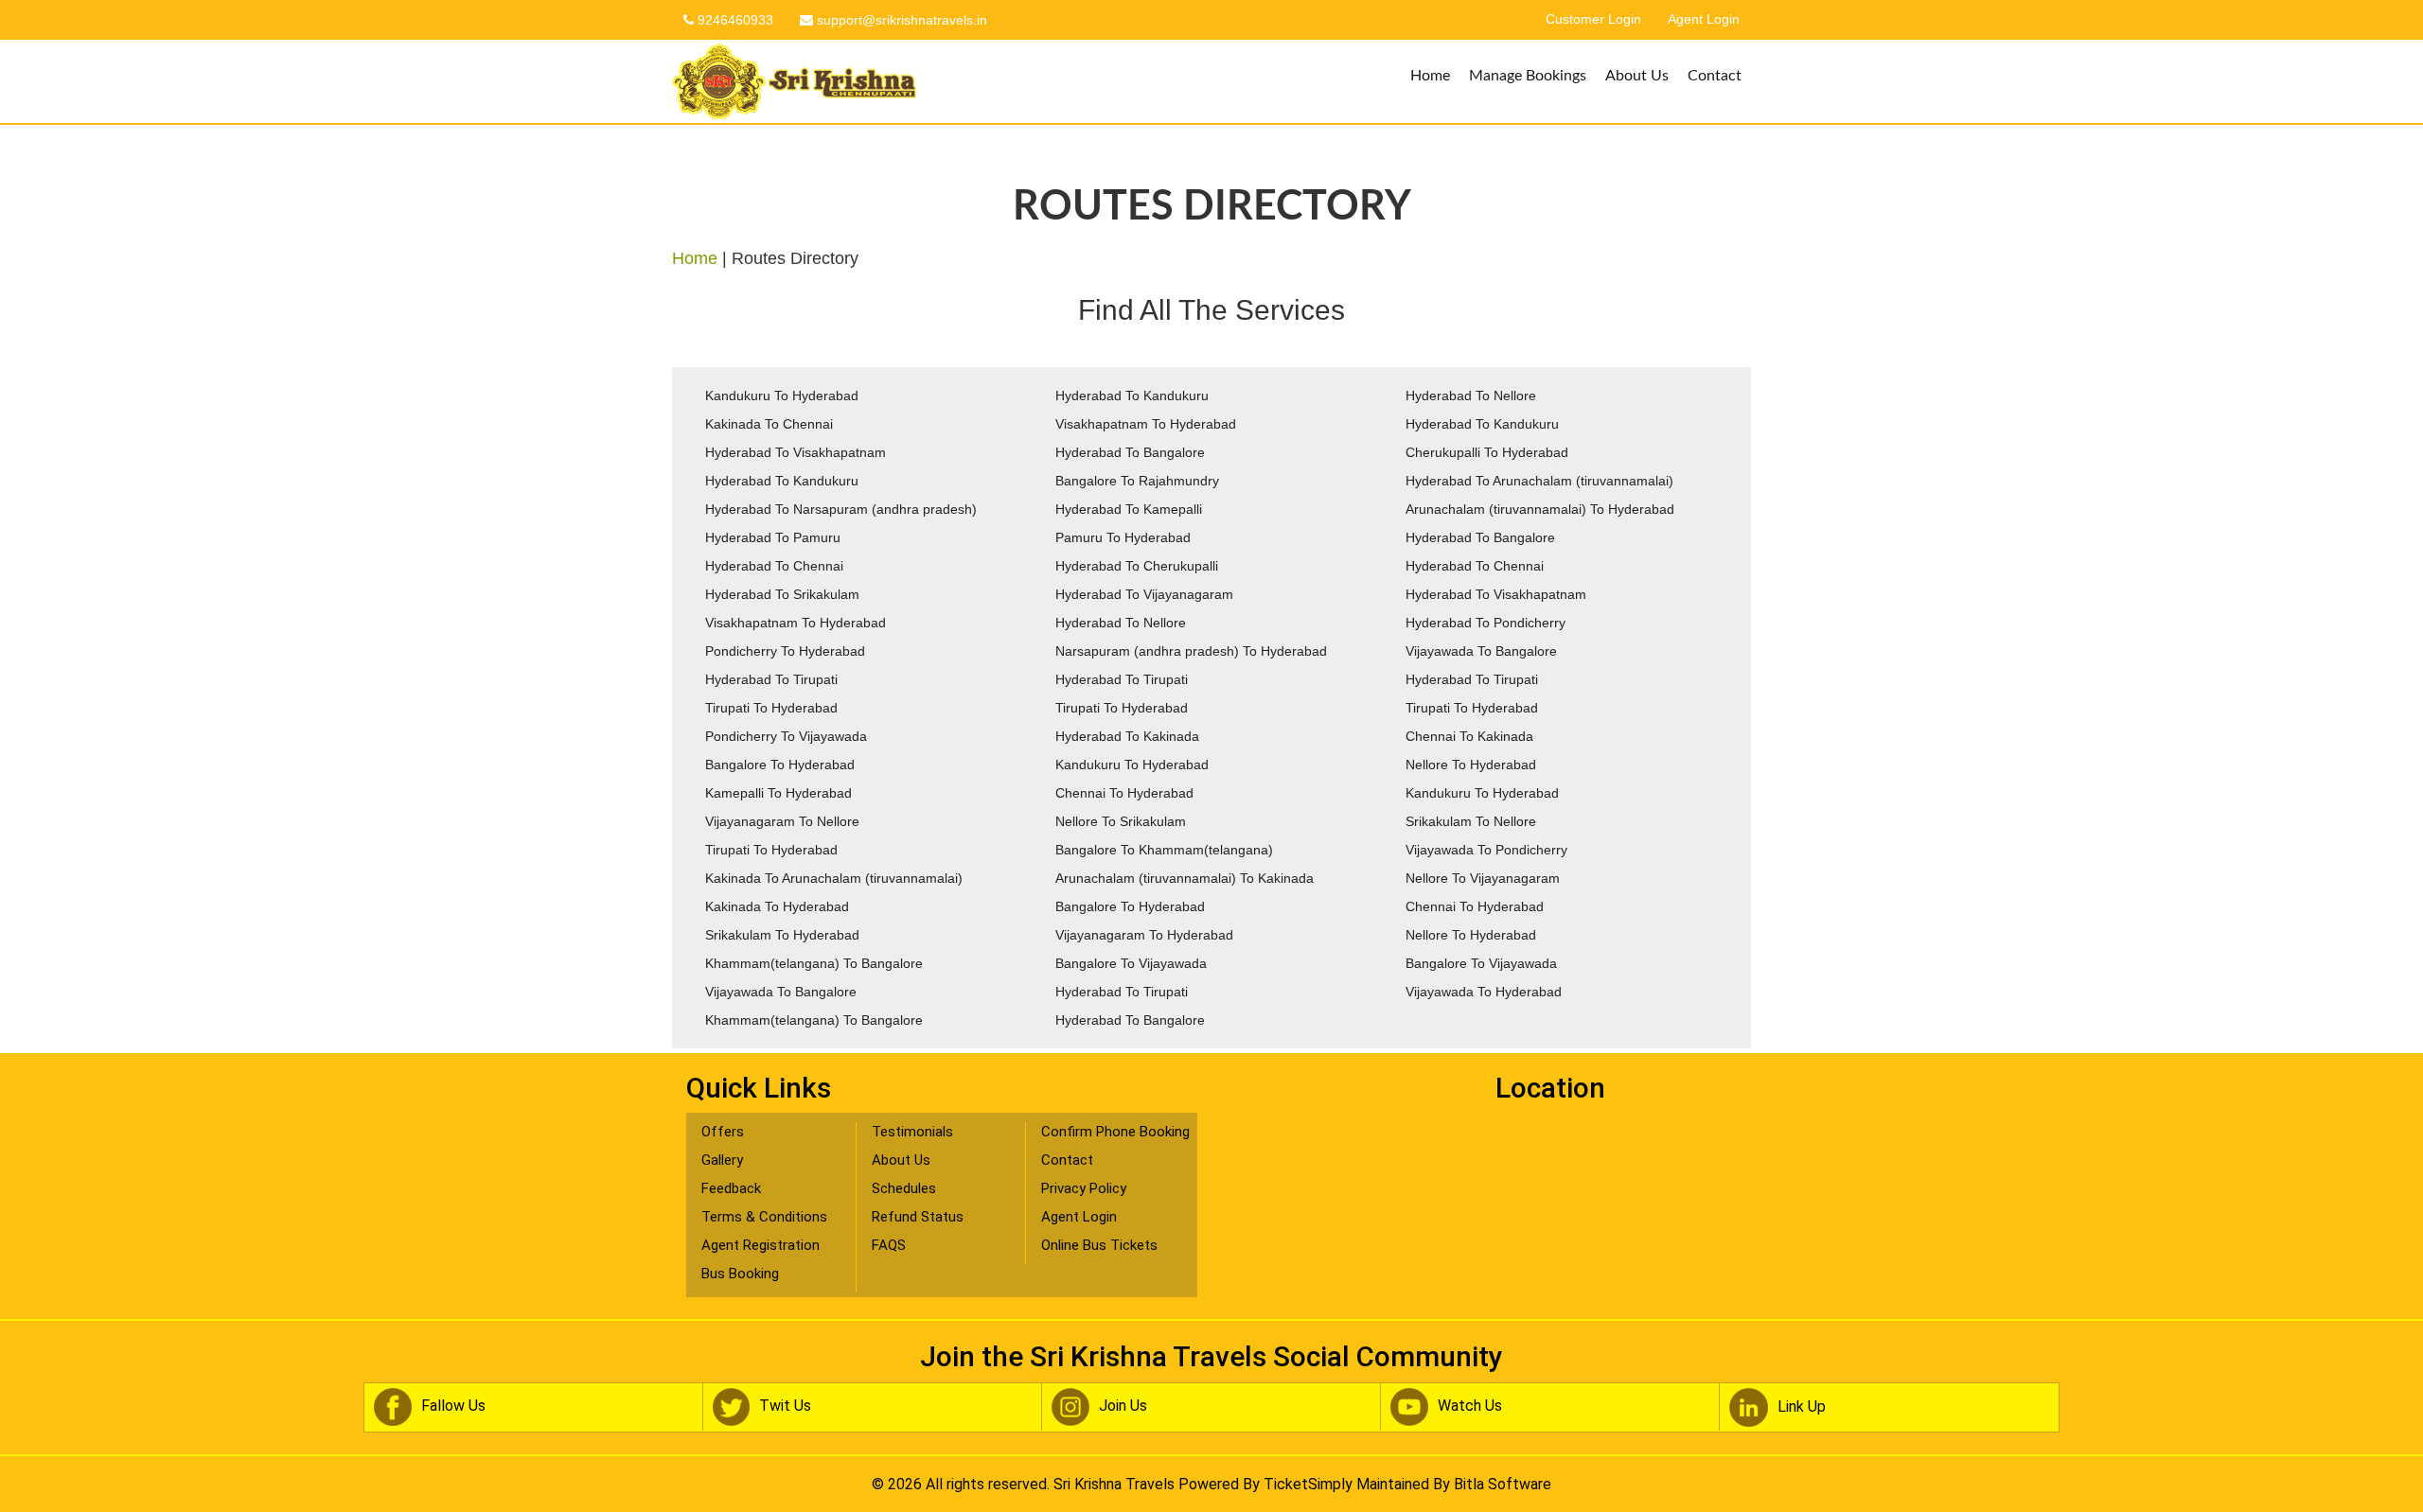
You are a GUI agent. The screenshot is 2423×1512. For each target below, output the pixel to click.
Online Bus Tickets (1099, 1245)
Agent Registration (761, 1245)
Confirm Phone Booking (1115, 1132)
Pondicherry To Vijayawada (786, 736)
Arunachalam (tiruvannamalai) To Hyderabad (1540, 509)
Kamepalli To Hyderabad (778, 793)
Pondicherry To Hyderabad (785, 651)
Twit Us (785, 1407)
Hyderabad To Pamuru (773, 537)
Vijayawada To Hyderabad (1484, 992)
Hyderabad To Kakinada (1127, 736)
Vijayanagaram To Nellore (782, 821)
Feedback (731, 1188)
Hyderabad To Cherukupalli (1137, 566)
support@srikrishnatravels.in (900, 20)
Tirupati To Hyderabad (771, 708)
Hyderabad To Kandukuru (1132, 396)
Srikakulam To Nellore (1471, 821)
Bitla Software (1503, 1484)
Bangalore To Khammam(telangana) (1164, 850)
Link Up (1802, 1407)
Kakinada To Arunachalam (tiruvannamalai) (834, 878)
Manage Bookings (1528, 76)
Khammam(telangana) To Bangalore (814, 963)
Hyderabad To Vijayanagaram (1144, 594)
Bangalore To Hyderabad (780, 765)
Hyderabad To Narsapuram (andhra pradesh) (841, 509)
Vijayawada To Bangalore (1481, 651)
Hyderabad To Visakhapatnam (796, 452)
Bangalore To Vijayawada (1131, 963)
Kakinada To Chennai (769, 424)
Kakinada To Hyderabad (777, 906)
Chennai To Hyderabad (1124, 793)
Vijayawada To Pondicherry (1486, 850)
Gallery (722, 1160)
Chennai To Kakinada (1469, 736)
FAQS (889, 1245)
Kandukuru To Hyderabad (782, 396)
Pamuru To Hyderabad (1123, 537)
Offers (723, 1132)
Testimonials (912, 1132)
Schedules (904, 1188)
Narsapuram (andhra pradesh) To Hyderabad (1191, 651)
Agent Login (1704, 19)
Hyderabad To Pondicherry (1486, 623)
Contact (1715, 76)
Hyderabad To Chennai (774, 566)
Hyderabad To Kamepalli (1129, 509)
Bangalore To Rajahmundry (1137, 481)
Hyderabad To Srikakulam (782, 594)
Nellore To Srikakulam (1121, 821)
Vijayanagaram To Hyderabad (1144, 935)
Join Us (1123, 1407)
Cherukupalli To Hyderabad (1487, 452)
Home (1430, 76)
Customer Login (1593, 19)
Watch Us (1470, 1407)
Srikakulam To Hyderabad (782, 935)
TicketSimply (1308, 1484)
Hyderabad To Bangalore (1130, 452)
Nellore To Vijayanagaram (1483, 878)
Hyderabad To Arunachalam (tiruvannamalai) (1539, 481)
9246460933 (734, 20)
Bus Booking (740, 1274)
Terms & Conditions (764, 1217)
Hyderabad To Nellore (1471, 396)
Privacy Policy (1084, 1188)
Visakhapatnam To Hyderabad (1146, 424)
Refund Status (918, 1217)
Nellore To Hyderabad (1471, 765)
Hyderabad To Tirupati (771, 679)
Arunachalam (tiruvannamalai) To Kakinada (1185, 878)
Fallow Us (453, 1407)
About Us (1637, 76)
